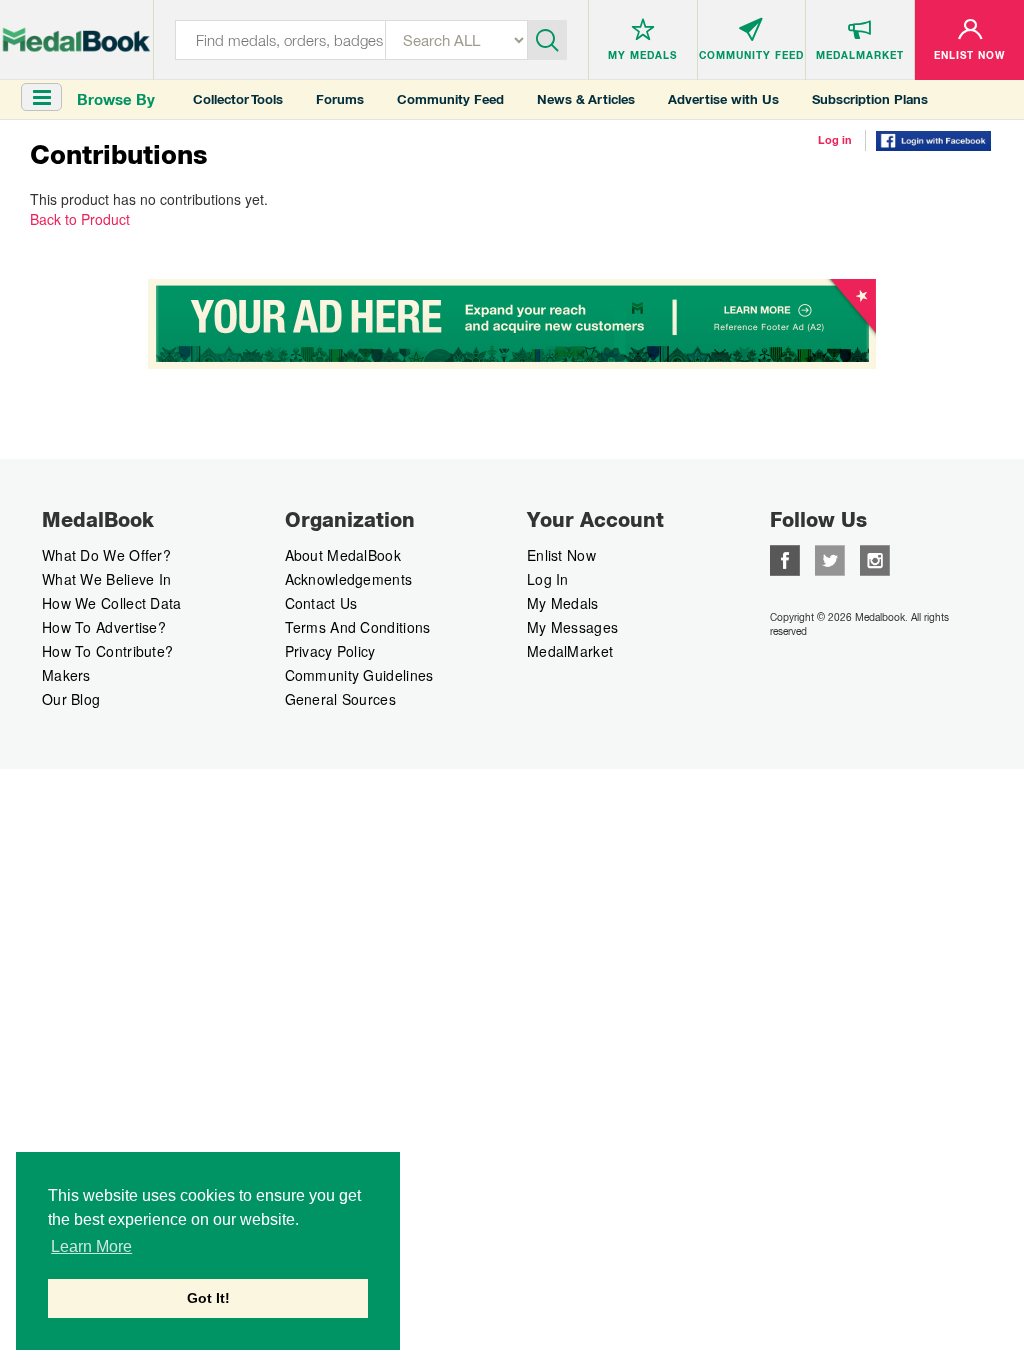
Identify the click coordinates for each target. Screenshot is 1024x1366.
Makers (66, 675)
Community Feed (450, 99)
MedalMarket (570, 651)
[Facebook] (785, 558)
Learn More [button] (91, 1246)
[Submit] (547, 38)
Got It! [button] (208, 1298)
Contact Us (321, 603)
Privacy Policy (330, 651)
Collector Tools (238, 99)
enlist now (561, 555)
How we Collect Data (112, 603)
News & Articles (586, 99)
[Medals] (76, 36)
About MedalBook (343, 555)
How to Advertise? (104, 627)
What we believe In (106, 579)
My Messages (572, 627)
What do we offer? (106, 555)
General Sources (341, 699)
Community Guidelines (359, 675)
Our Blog (71, 699)
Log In (548, 579)
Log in (835, 140)
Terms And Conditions (358, 627)
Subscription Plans (870, 99)
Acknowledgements (349, 579)
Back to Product (80, 219)
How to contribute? (107, 651)
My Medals (563, 603)
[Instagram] (875, 558)
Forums (340, 99)
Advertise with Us (723, 99)
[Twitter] (830, 558)
